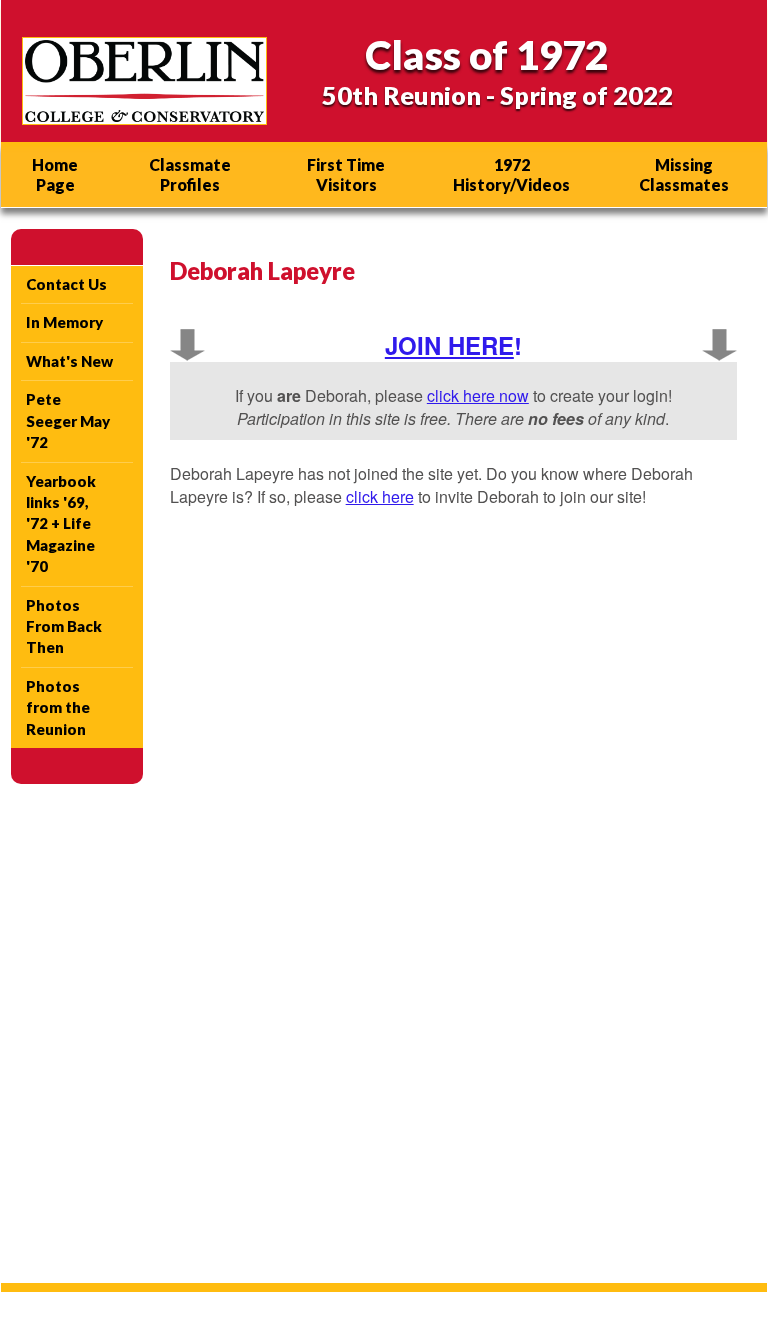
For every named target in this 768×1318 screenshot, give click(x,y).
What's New (69, 361)
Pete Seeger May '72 (68, 420)
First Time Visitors (346, 174)
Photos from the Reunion (58, 707)
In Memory (64, 322)
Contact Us (66, 284)
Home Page (55, 174)
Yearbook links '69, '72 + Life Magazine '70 (61, 524)
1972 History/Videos (511, 174)
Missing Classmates (684, 174)
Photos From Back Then (64, 626)
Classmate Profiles (190, 174)
